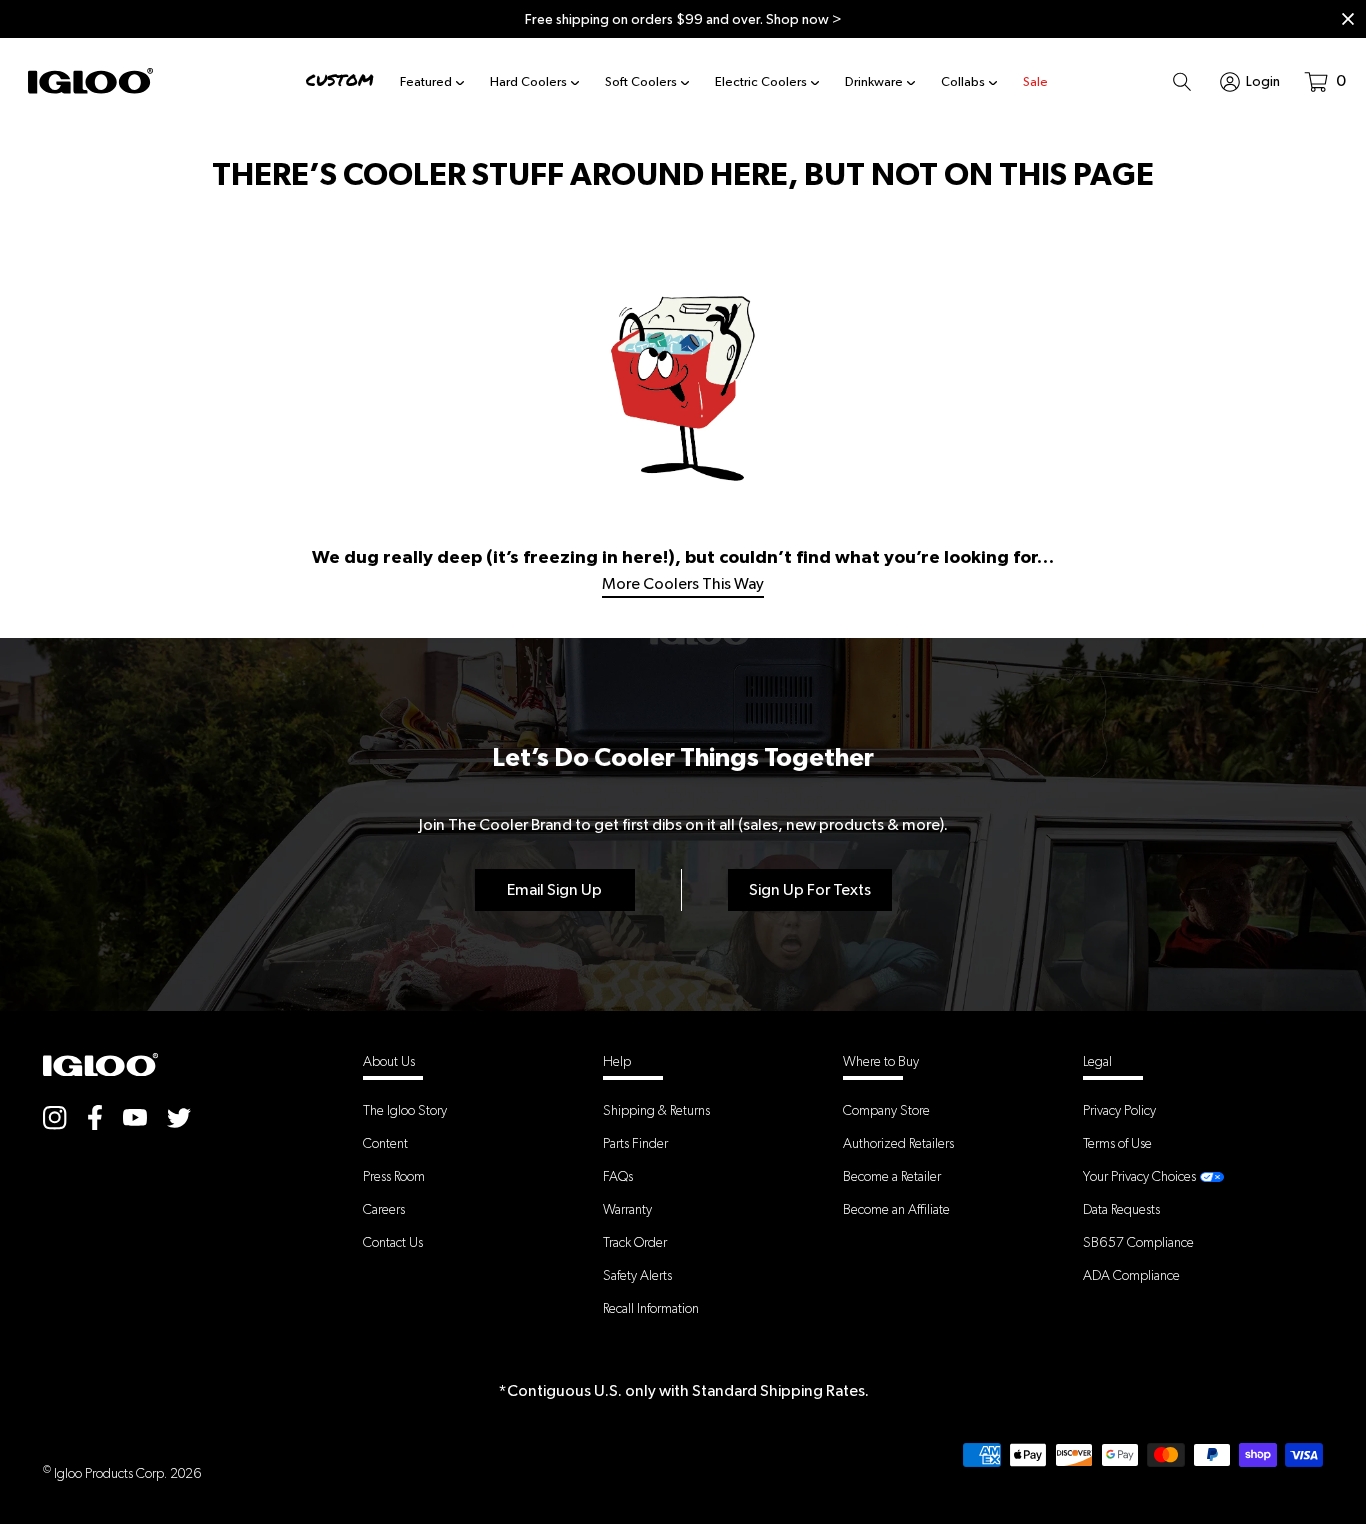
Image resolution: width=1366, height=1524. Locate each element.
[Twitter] (179, 1116)
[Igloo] (90, 81)
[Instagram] (55, 1116)
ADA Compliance (1131, 1275)
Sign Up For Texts (810, 889)
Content (385, 1143)
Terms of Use (1117, 1143)
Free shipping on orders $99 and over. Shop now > (683, 19)
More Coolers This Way (683, 583)
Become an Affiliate (896, 1209)
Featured (426, 81)
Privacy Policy (1119, 1110)
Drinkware (874, 81)
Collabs (963, 81)
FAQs (618, 1176)
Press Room (394, 1176)
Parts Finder (635, 1143)
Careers (384, 1209)
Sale (1035, 81)
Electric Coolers (761, 81)
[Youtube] (135, 1116)
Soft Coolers (641, 81)
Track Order (635, 1242)
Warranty (627, 1209)
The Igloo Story (405, 1110)
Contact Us (393, 1242)
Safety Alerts (637, 1275)
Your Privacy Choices (1139, 1176)
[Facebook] (95, 1117)
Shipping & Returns (656, 1110)
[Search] (1182, 81)
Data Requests (1121, 1209)
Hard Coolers (528, 81)
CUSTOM (340, 80)
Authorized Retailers (898, 1143)
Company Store (886, 1110)
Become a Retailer (892, 1176)
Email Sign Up (554, 889)
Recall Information (651, 1308)
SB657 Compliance (1138, 1242)
